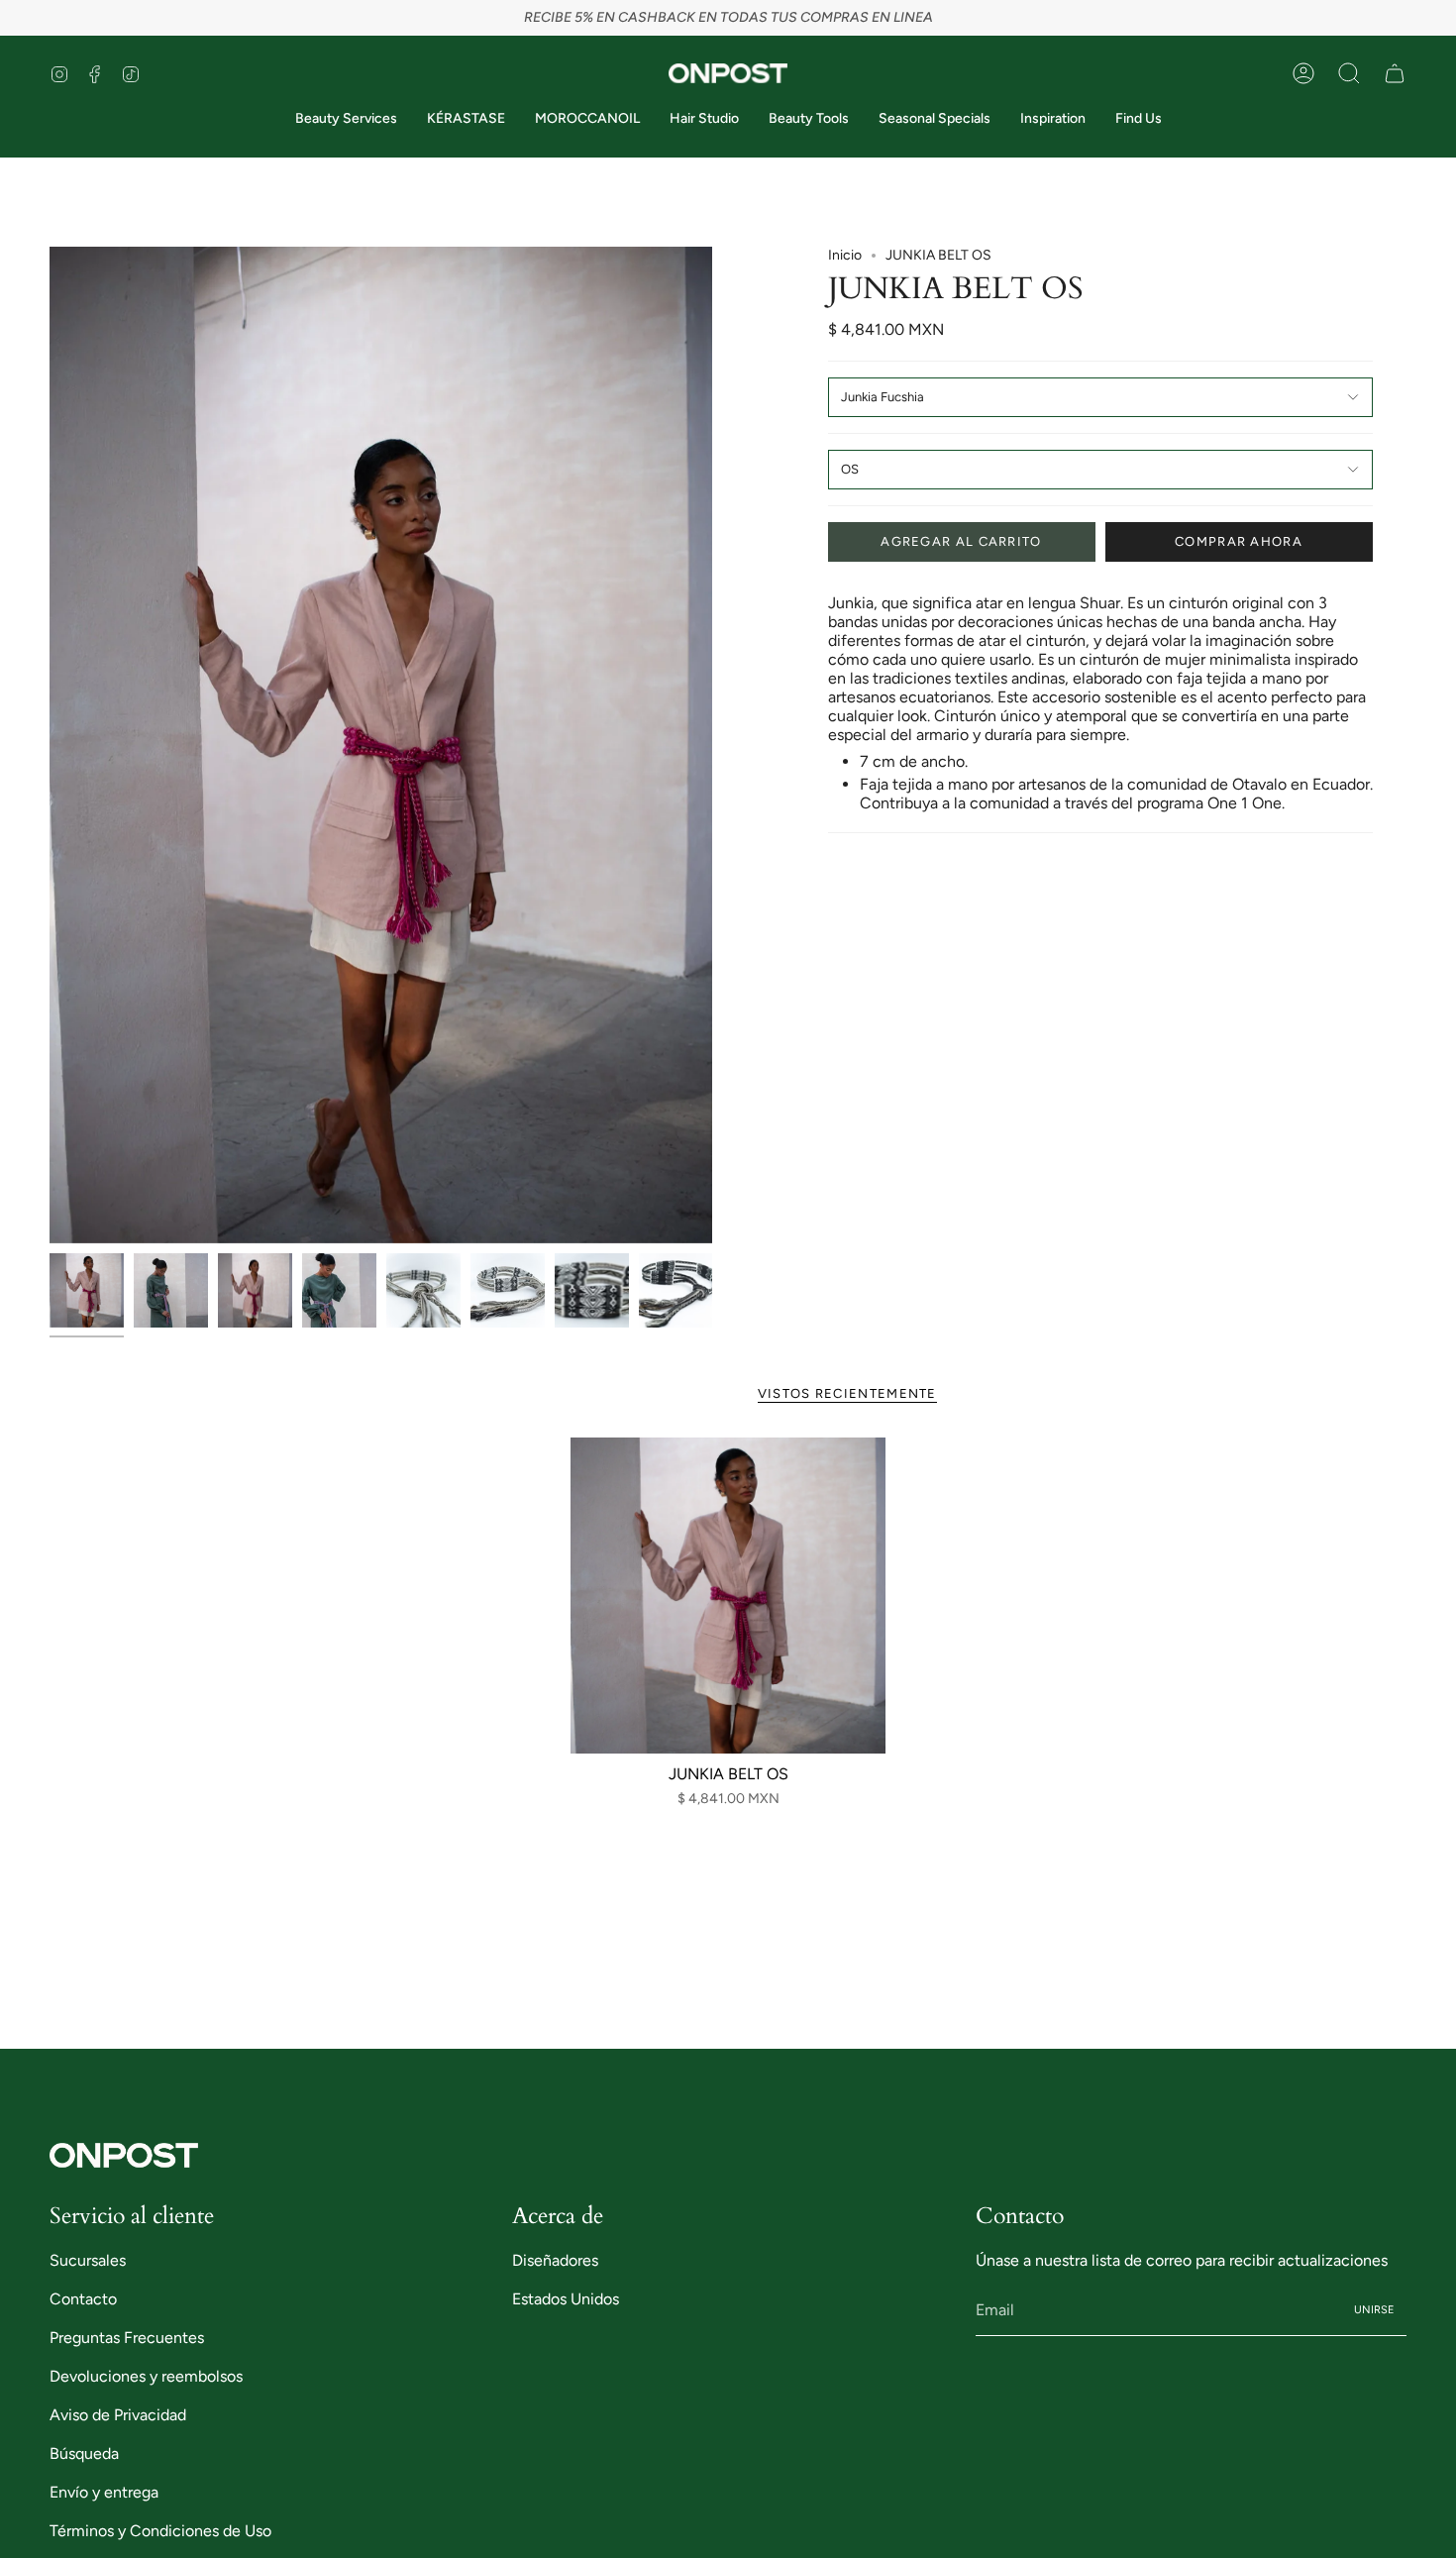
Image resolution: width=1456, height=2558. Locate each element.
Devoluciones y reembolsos (146, 2376)
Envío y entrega (104, 2492)
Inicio (845, 255)
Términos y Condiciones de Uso (160, 2531)
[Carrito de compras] (1395, 73)
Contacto (83, 2299)
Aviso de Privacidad (118, 2415)
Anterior (50, 745)
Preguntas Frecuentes (127, 2338)
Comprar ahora (1239, 541)
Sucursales (88, 2260)
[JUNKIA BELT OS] (728, 1596)
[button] (1349, 73)
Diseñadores (555, 2260)
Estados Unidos (566, 2299)
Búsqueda (84, 2453)
